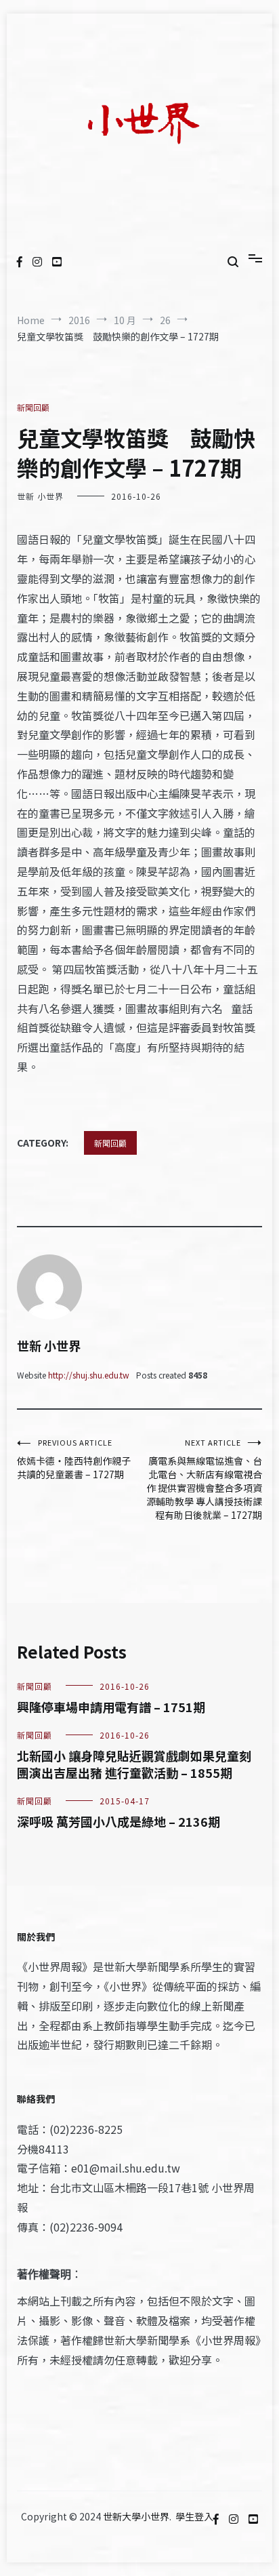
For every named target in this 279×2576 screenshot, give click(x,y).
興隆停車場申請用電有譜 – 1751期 (111, 1707)
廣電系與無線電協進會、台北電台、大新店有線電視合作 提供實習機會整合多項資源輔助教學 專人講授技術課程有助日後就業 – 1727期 (204, 1479)
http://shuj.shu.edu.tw (89, 1375)
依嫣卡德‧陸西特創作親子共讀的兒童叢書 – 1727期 (74, 1459)
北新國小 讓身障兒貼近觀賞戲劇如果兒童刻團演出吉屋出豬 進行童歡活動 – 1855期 (134, 1764)
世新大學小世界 (136, 2516)
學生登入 (194, 2516)
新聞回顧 (33, 407)
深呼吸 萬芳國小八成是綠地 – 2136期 (119, 1821)
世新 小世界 (40, 496)
